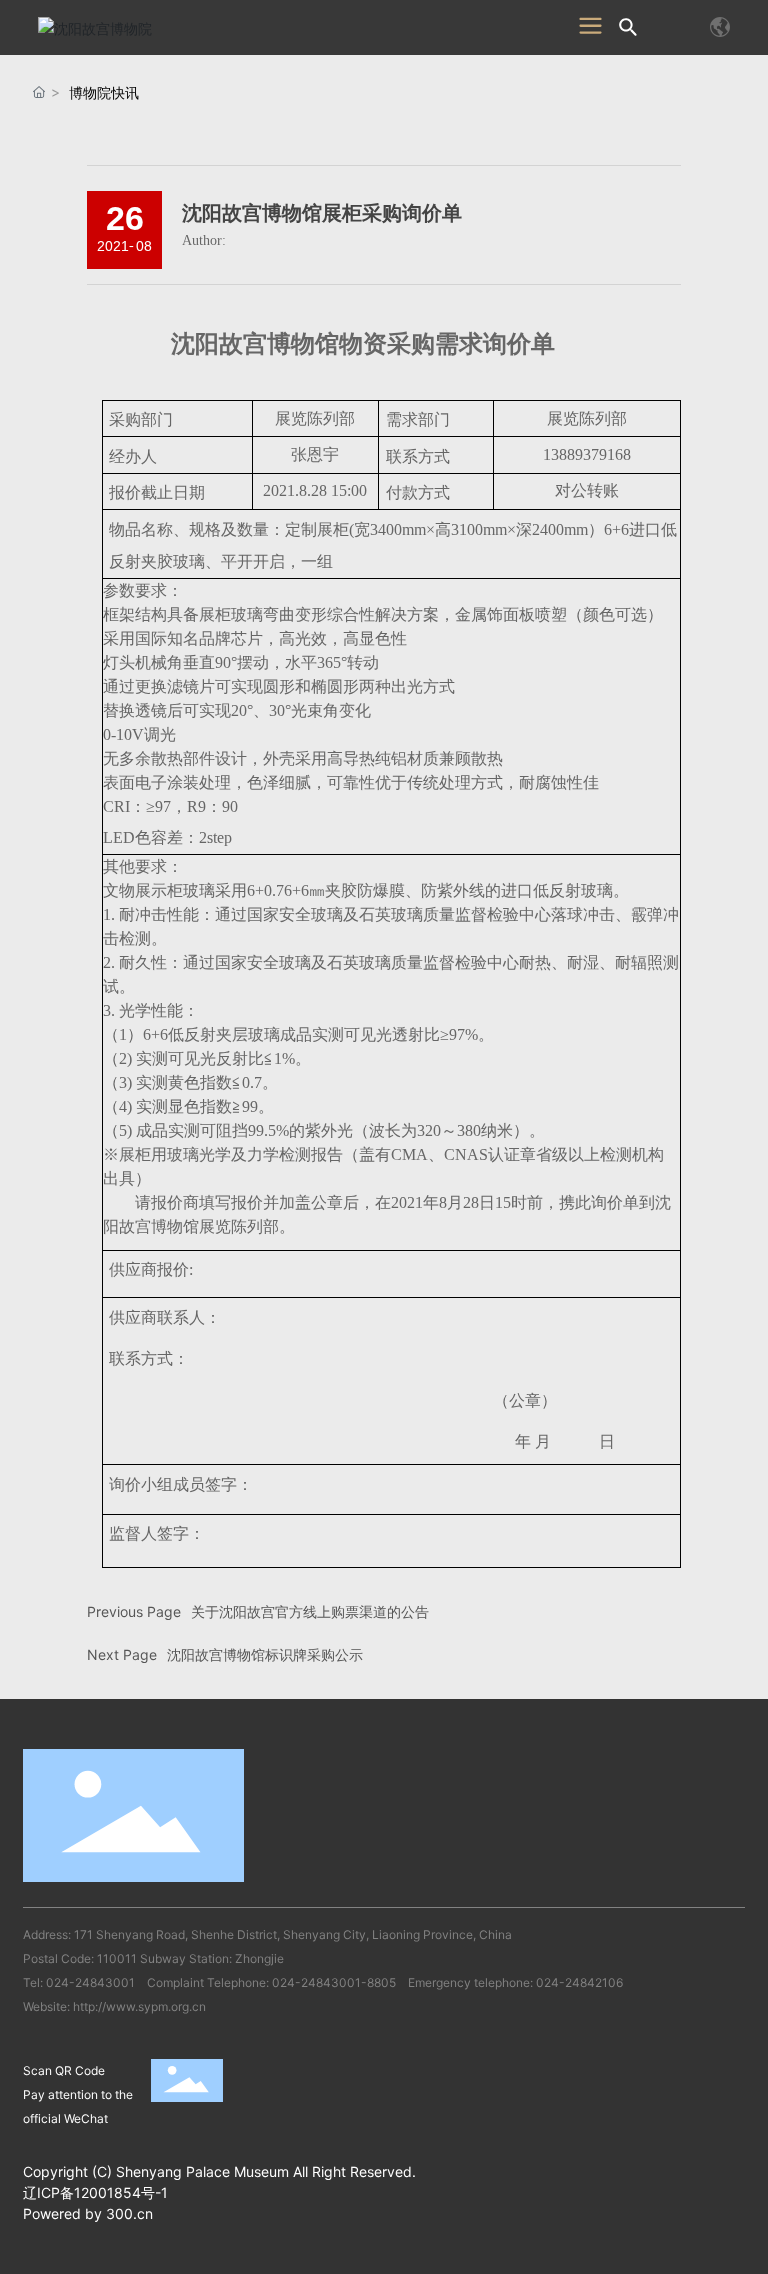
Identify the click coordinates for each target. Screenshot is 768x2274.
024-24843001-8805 (334, 1982)
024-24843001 (90, 1982)
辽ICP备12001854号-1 (95, 2192)
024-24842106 (579, 1982)
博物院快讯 (104, 92)
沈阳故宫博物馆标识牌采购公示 (265, 1654)
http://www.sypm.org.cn (139, 2006)
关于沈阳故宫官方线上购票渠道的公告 (310, 1611)
